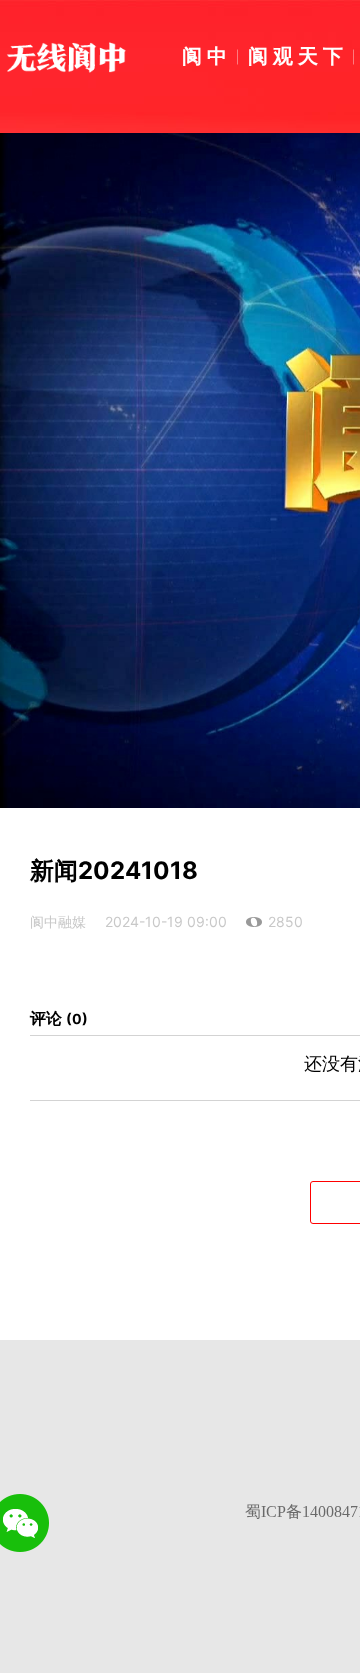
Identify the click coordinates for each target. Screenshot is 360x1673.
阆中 (207, 55)
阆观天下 (298, 55)
